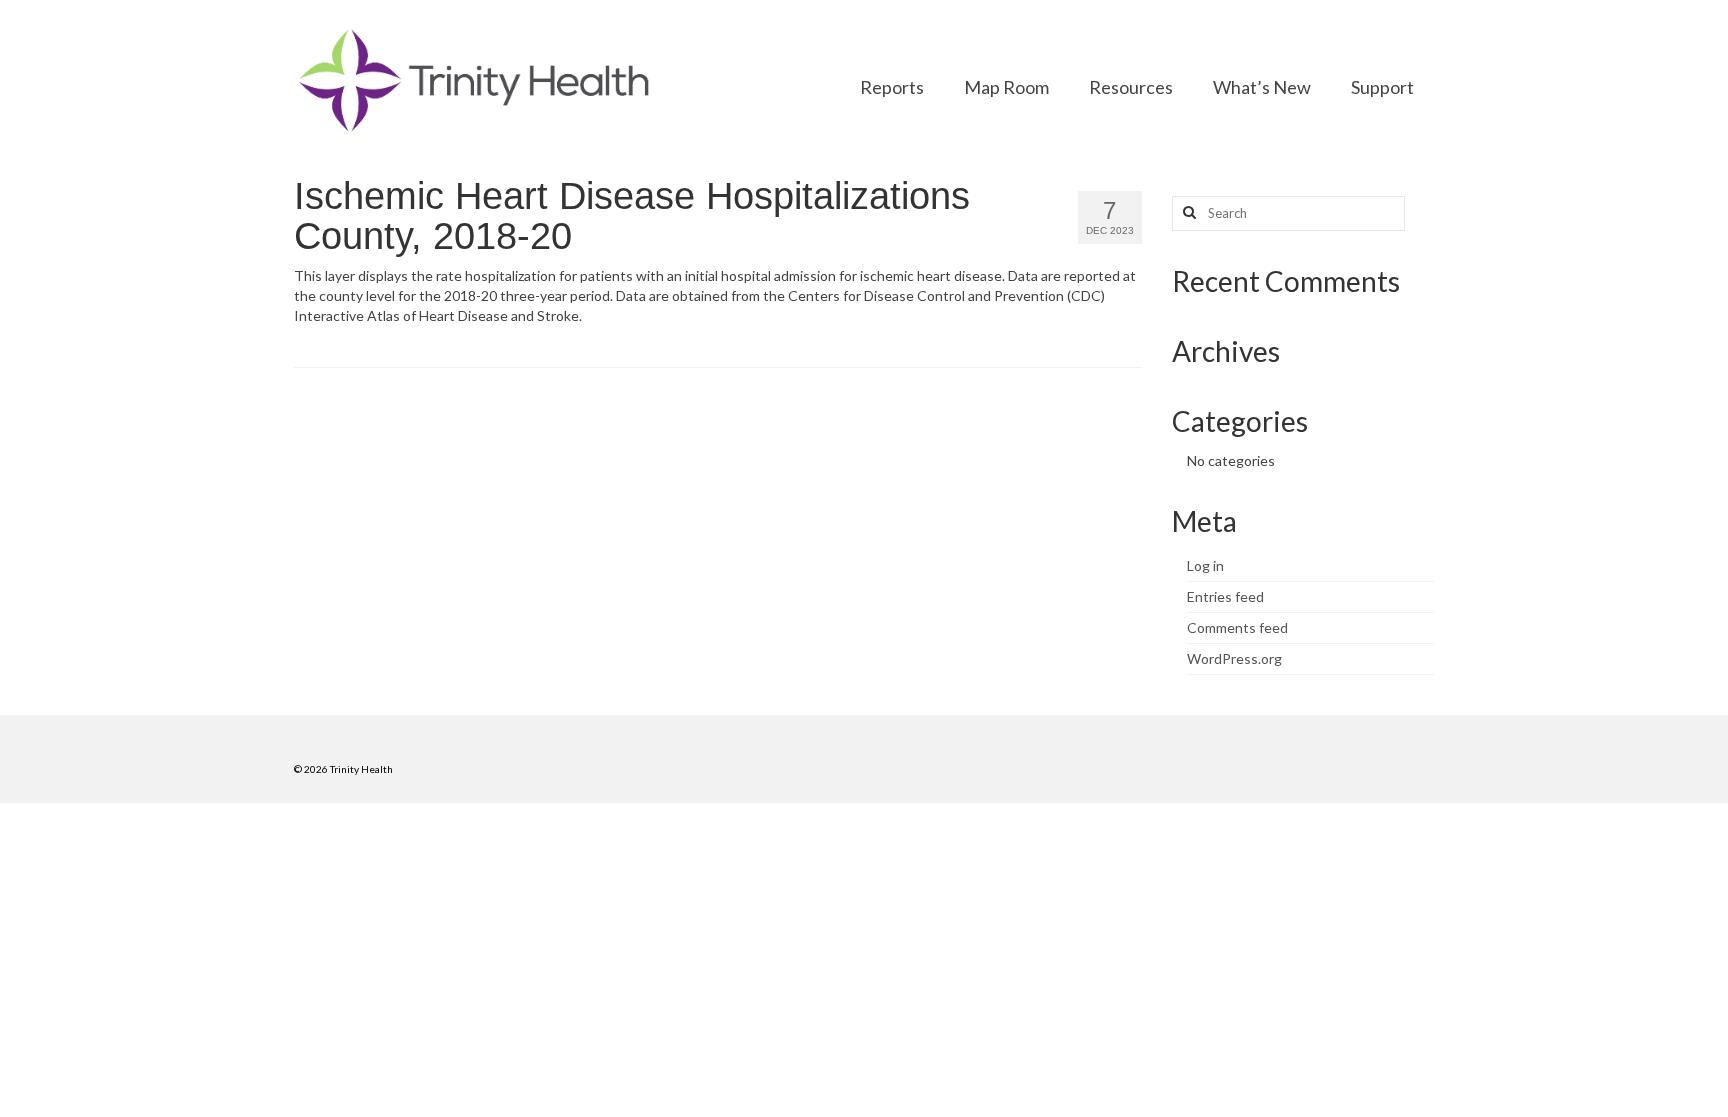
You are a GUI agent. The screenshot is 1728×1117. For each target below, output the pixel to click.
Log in (1205, 565)
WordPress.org (1234, 658)
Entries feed (1225, 596)
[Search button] (1187, 213)
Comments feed (1237, 627)
